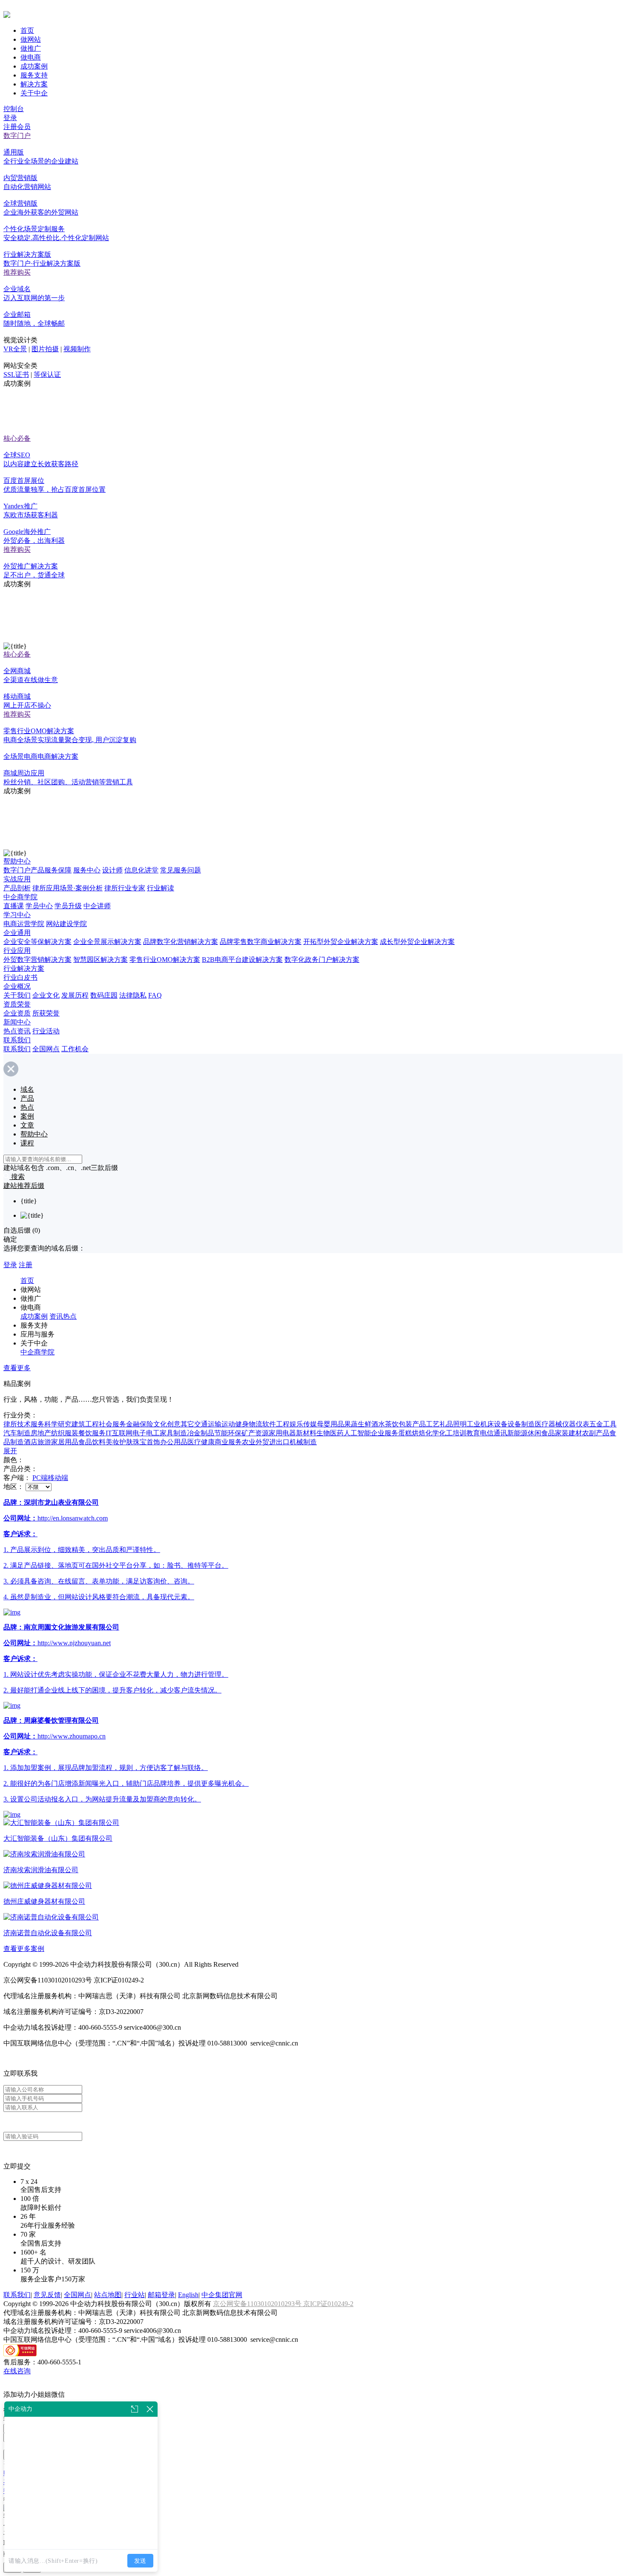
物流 (256, 1424)
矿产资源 (255, 1433)
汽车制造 (17, 1433)
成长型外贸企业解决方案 (417, 942)
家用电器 (282, 1433)
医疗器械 (548, 1424)
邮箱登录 (161, 2295)
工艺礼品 (439, 1424)
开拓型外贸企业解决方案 (341, 942)
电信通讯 (494, 1433)
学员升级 (68, 906)
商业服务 (228, 1442)
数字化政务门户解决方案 (322, 960)
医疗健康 (201, 1442)
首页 (27, 30)
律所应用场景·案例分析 (67, 888)
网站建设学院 (66, 924)
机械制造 (303, 1442)
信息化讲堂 (141, 870)
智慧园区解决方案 (101, 960)
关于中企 (34, 93)
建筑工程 (85, 1424)
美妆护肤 (119, 1442)
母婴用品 (330, 1424)
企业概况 (17, 986)
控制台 (14, 109)
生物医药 (330, 1433)
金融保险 (140, 1424)
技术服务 (31, 1424)
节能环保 (228, 1433)
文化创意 (167, 1424)
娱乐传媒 (303, 1424)
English (188, 2295)
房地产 (41, 1433)
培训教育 (466, 1433)
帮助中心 (17, 861)
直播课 (14, 906)
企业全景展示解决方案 (107, 942)
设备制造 (521, 1424)
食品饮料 (92, 1442)
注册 (26, 1265)
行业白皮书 (20, 977)
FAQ (155, 995)
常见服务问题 (181, 870)
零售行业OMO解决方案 (165, 960)
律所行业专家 (125, 888)
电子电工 (146, 1433)
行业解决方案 (24, 968)
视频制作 (77, 349)
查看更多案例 (24, 1949)
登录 (10, 118)
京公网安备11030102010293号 (258, 2304)
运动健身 (235, 1424)
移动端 (58, 1478)
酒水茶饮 (385, 1424)
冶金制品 (201, 1433)
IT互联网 (119, 1433)
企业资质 (17, 1013)
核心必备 (17, 438)
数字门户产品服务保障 (37, 870)
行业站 (135, 2295)
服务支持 (34, 75)
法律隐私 (133, 995)
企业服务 (385, 1433)
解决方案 (34, 84)
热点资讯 (17, 1031)
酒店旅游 (37, 1442)
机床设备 (494, 1424)
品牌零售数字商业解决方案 (261, 942)
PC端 (40, 1478)
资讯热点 (63, 1316)
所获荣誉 (46, 1013)
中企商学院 (20, 897)
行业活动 (46, 1031)
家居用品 (65, 1442)
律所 (10, 1424)
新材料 (306, 1433)
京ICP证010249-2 (328, 2304)
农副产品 (596, 1433)
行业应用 (17, 951)
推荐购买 (17, 272)
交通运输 (208, 1424)
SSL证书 (16, 374)
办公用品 (174, 1442)
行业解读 (161, 888)
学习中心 (17, 915)
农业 (249, 1442)
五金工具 (603, 1424)
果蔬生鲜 (358, 1424)
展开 (10, 1451)
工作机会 (75, 1049)
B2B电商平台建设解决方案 (242, 960)
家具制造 (173, 1433)
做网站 (31, 39)
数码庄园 (104, 995)
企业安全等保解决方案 (37, 942)
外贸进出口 (273, 1442)
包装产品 (412, 1424)
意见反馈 (47, 2295)
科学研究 (58, 1424)
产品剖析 (17, 888)
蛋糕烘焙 (412, 1433)
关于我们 (17, 995)
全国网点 (46, 1049)
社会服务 (112, 1424)
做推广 (31, 48)
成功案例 (34, 66)
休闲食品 (541, 1433)
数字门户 (17, 136)
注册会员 (17, 127)
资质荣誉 (17, 1004)
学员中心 (39, 906)
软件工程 (276, 1424)
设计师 (112, 870)
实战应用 (17, 879)
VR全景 (15, 349)
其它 (187, 1424)
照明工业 (467, 1424)
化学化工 (439, 1433)
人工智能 (357, 1433)
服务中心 (87, 870)
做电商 (31, 57)
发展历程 (75, 995)
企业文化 (46, 995)
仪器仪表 (576, 1424)
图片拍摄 (45, 349)
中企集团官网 (222, 2295)
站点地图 (108, 2295)
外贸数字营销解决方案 (37, 960)
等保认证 (47, 374)
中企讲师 (97, 906)
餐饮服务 (92, 1433)
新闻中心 (17, 1022)
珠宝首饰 (146, 1442)
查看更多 (17, 1368)
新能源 (517, 1433)
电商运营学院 (24, 924)
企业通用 (17, 933)
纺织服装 (65, 1433)
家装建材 (569, 1433)
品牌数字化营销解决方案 (181, 942)
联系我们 (17, 1040)
